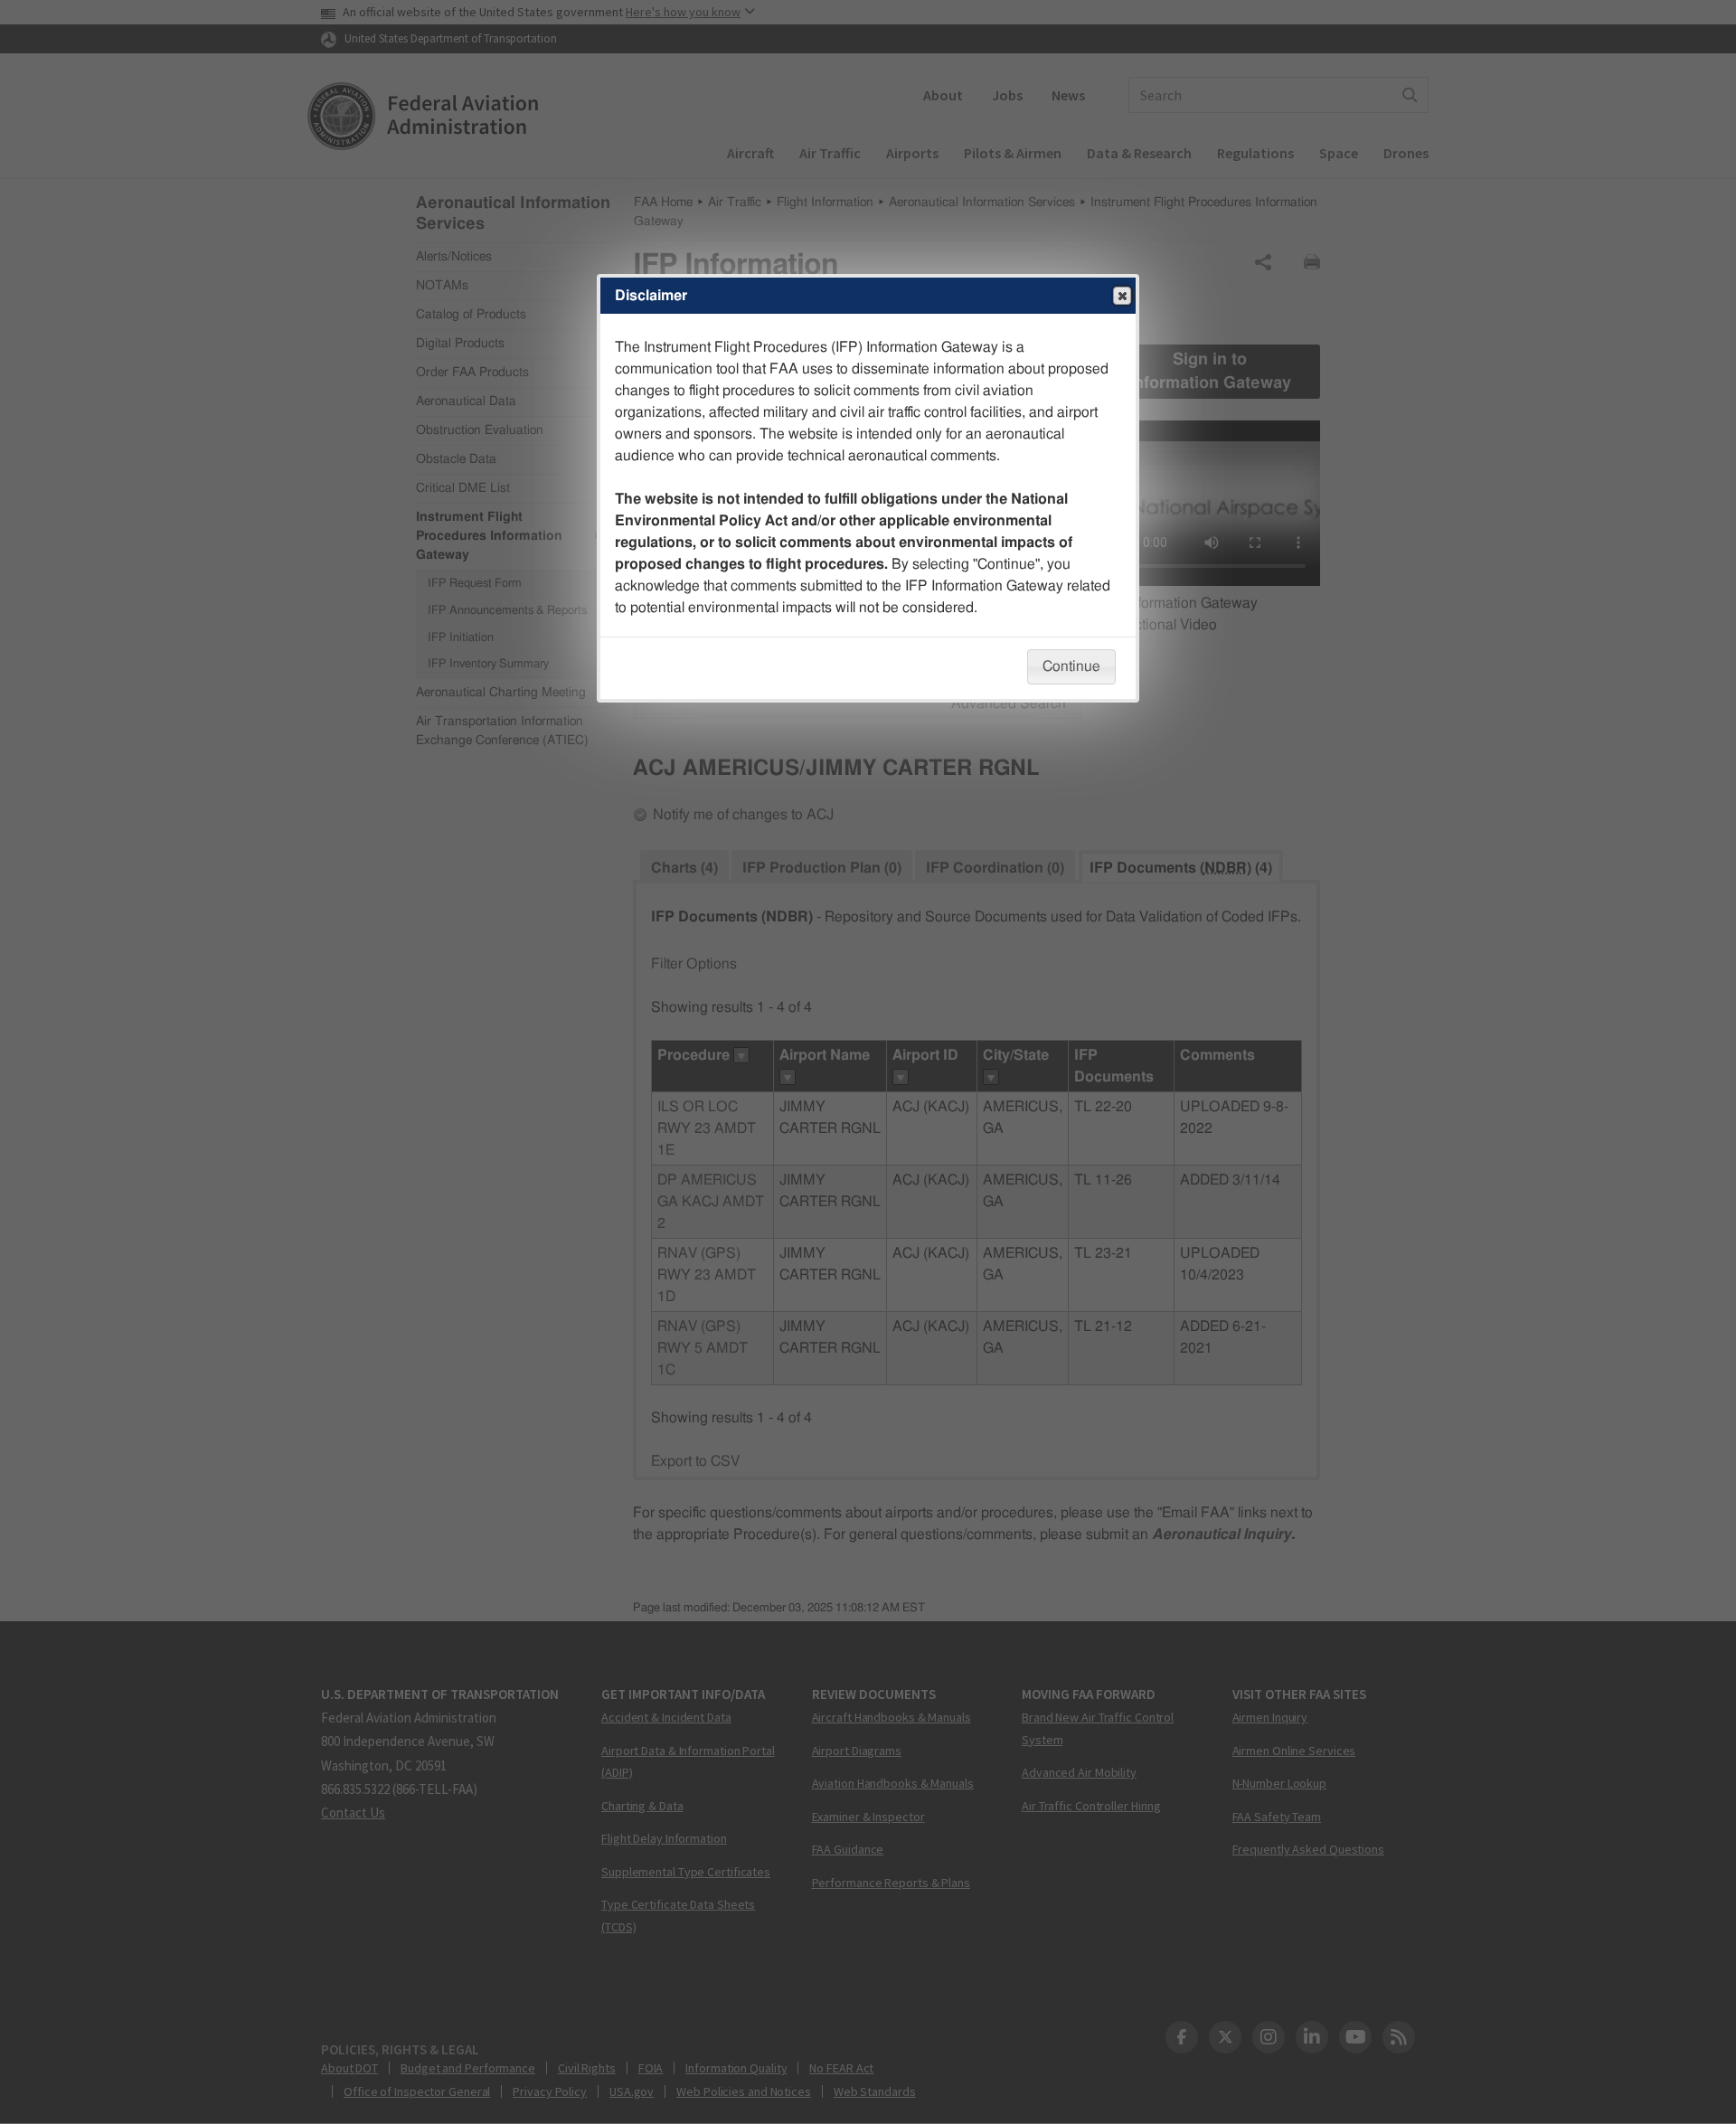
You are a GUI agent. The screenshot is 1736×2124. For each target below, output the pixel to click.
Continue (1071, 666)
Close (1122, 296)
